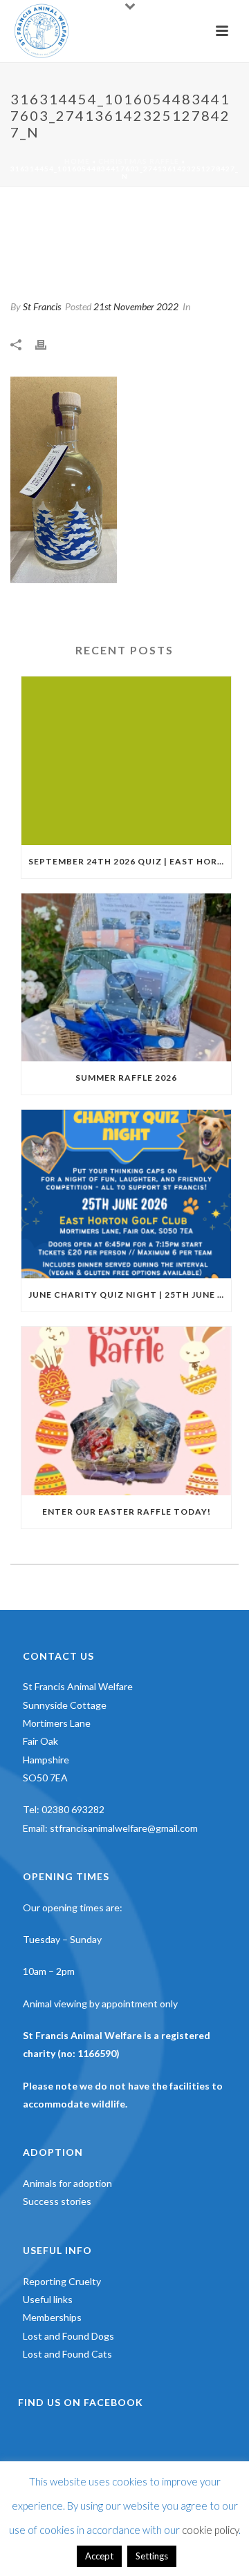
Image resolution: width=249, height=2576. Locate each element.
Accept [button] (99, 2556)
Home (77, 161)
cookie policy (210, 2530)
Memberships (52, 2317)
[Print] (48, 344)
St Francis (42, 306)
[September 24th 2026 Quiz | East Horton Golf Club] (126, 761)
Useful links (48, 2299)
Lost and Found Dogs (68, 2336)
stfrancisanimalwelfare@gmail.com (124, 1828)
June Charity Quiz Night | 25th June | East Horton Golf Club (130, 1295)
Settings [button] (152, 2556)
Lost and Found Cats (67, 2354)
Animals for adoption (67, 2183)
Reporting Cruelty (62, 2281)
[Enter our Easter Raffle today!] (126, 1411)
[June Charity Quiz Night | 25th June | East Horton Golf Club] (126, 1194)
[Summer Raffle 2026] (126, 978)
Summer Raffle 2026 (126, 1078)
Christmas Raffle (139, 161)
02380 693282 (73, 1809)
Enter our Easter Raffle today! (127, 1512)
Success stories (57, 2201)
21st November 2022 (136, 306)
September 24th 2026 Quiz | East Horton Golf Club (130, 861)
